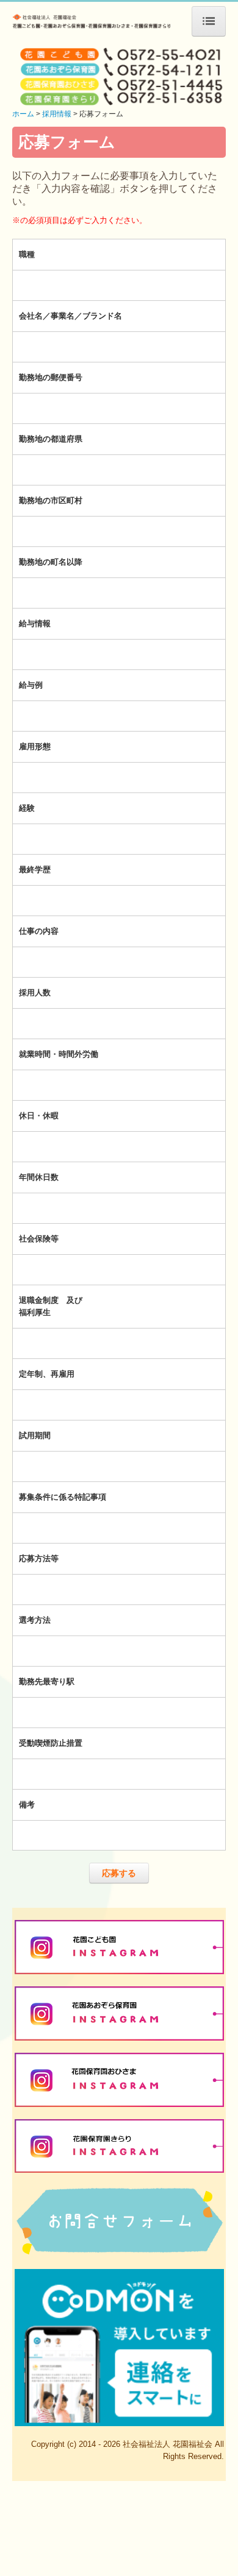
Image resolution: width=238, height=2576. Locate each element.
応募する (119, 1873)
